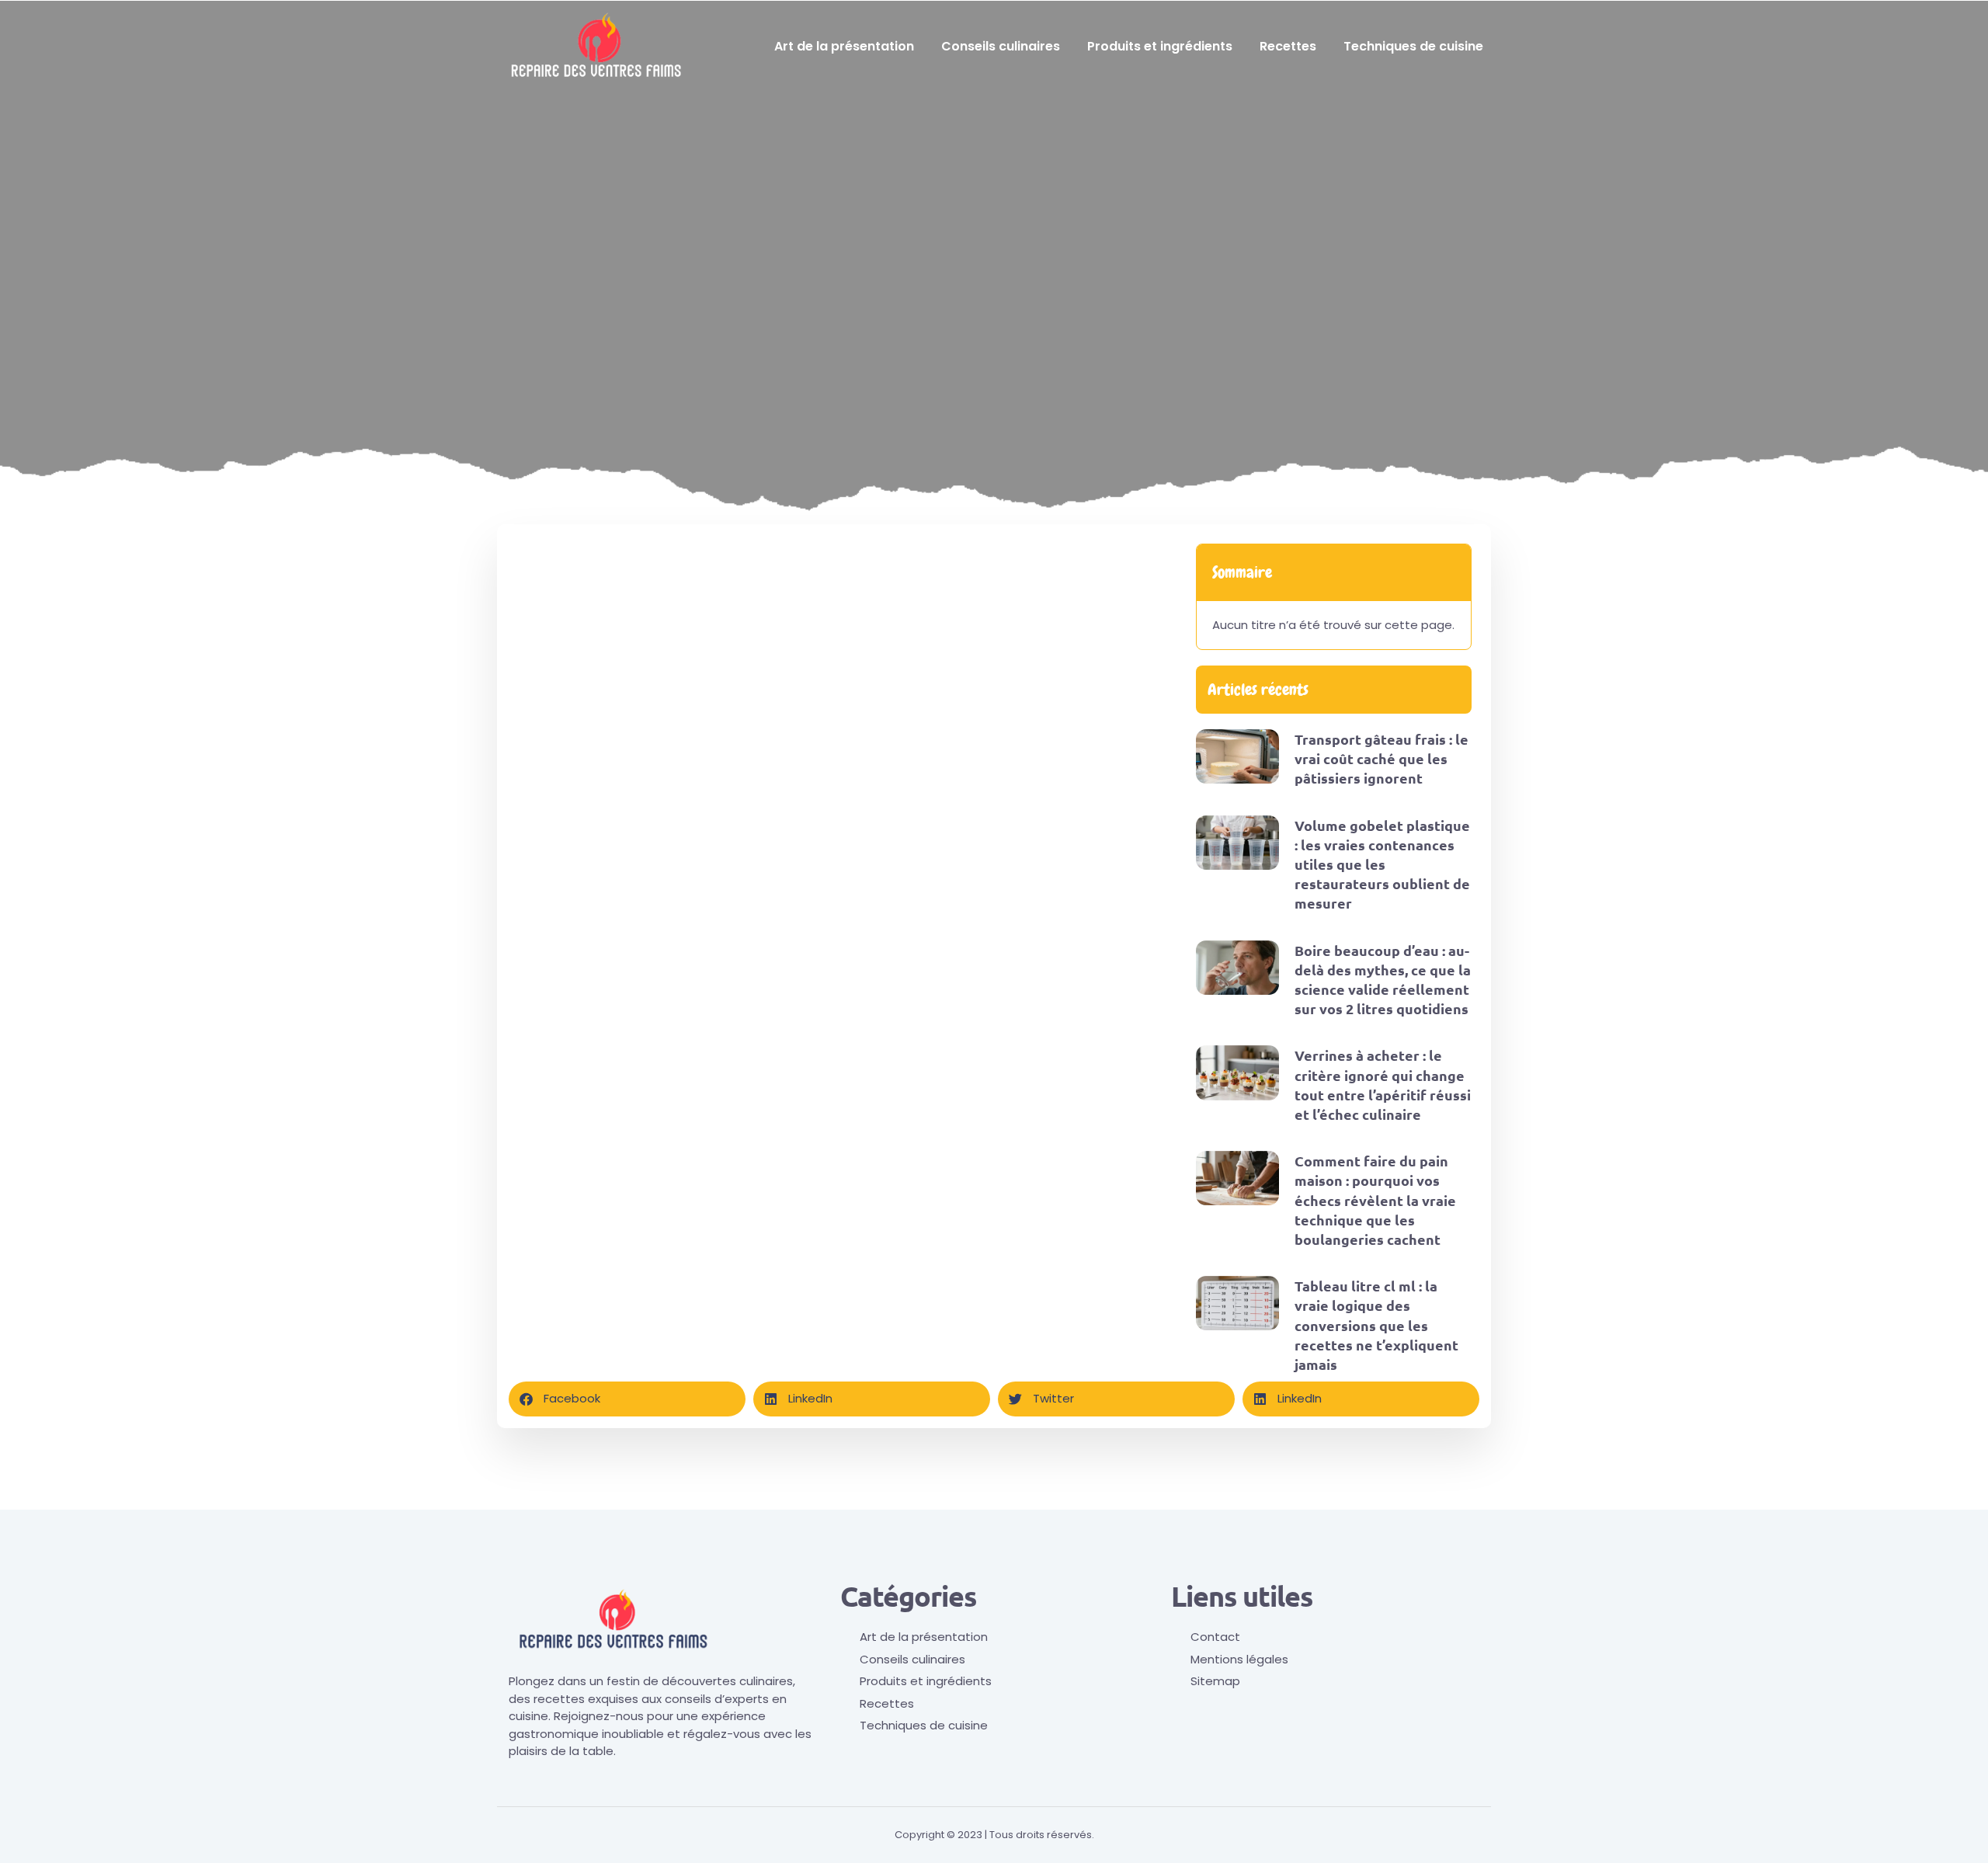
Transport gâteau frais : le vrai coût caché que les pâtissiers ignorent (1382, 758)
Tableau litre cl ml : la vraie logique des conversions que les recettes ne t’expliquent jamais (1376, 1325)
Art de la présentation (844, 46)
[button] (627, 1399)
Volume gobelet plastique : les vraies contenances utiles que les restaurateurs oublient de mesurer (1382, 864)
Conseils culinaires (1001, 46)
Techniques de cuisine (1413, 46)
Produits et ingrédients (1160, 46)
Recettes (1288, 46)
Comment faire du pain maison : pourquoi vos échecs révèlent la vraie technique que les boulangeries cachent (1375, 1200)
